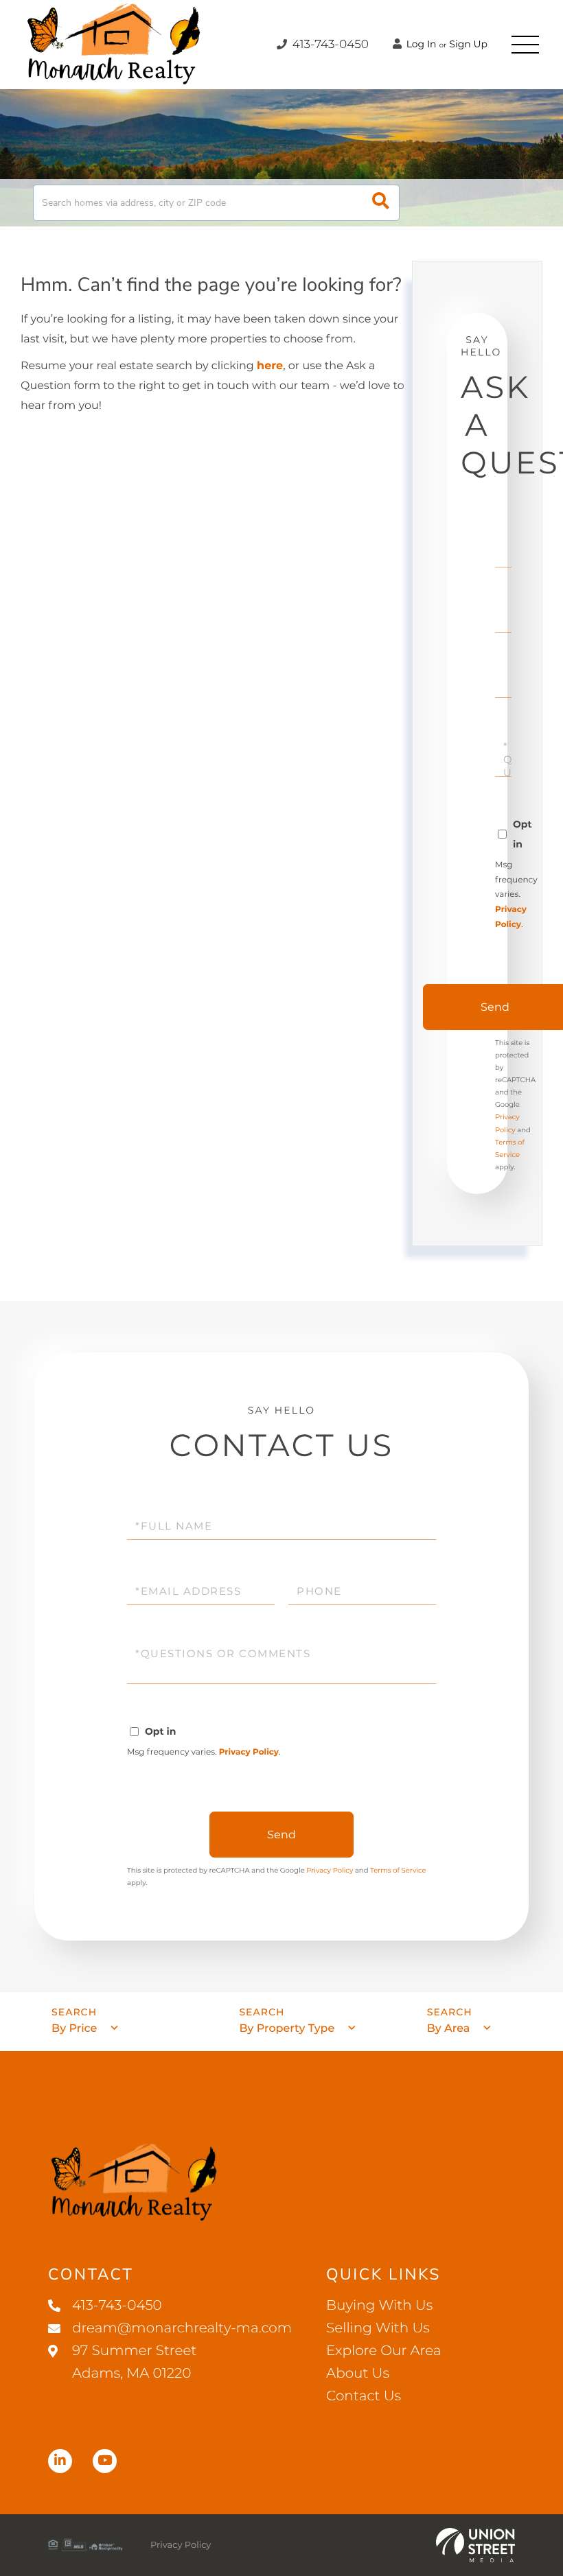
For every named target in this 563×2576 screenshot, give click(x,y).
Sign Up (468, 44)
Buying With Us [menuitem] (379, 2306)
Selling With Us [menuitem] (378, 2328)
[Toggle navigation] (525, 45)
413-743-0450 (329, 45)
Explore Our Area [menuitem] (383, 2351)
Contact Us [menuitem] (364, 2396)
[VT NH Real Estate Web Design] (475, 2545)
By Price (74, 2029)
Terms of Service (398, 1870)
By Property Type (287, 2029)
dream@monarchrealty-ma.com (182, 2328)
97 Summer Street (134, 2362)
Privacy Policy (249, 1752)
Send (281, 1835)
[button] (381, 203)
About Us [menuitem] (358, 2374)
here (270, 366)
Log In (420, 44)
